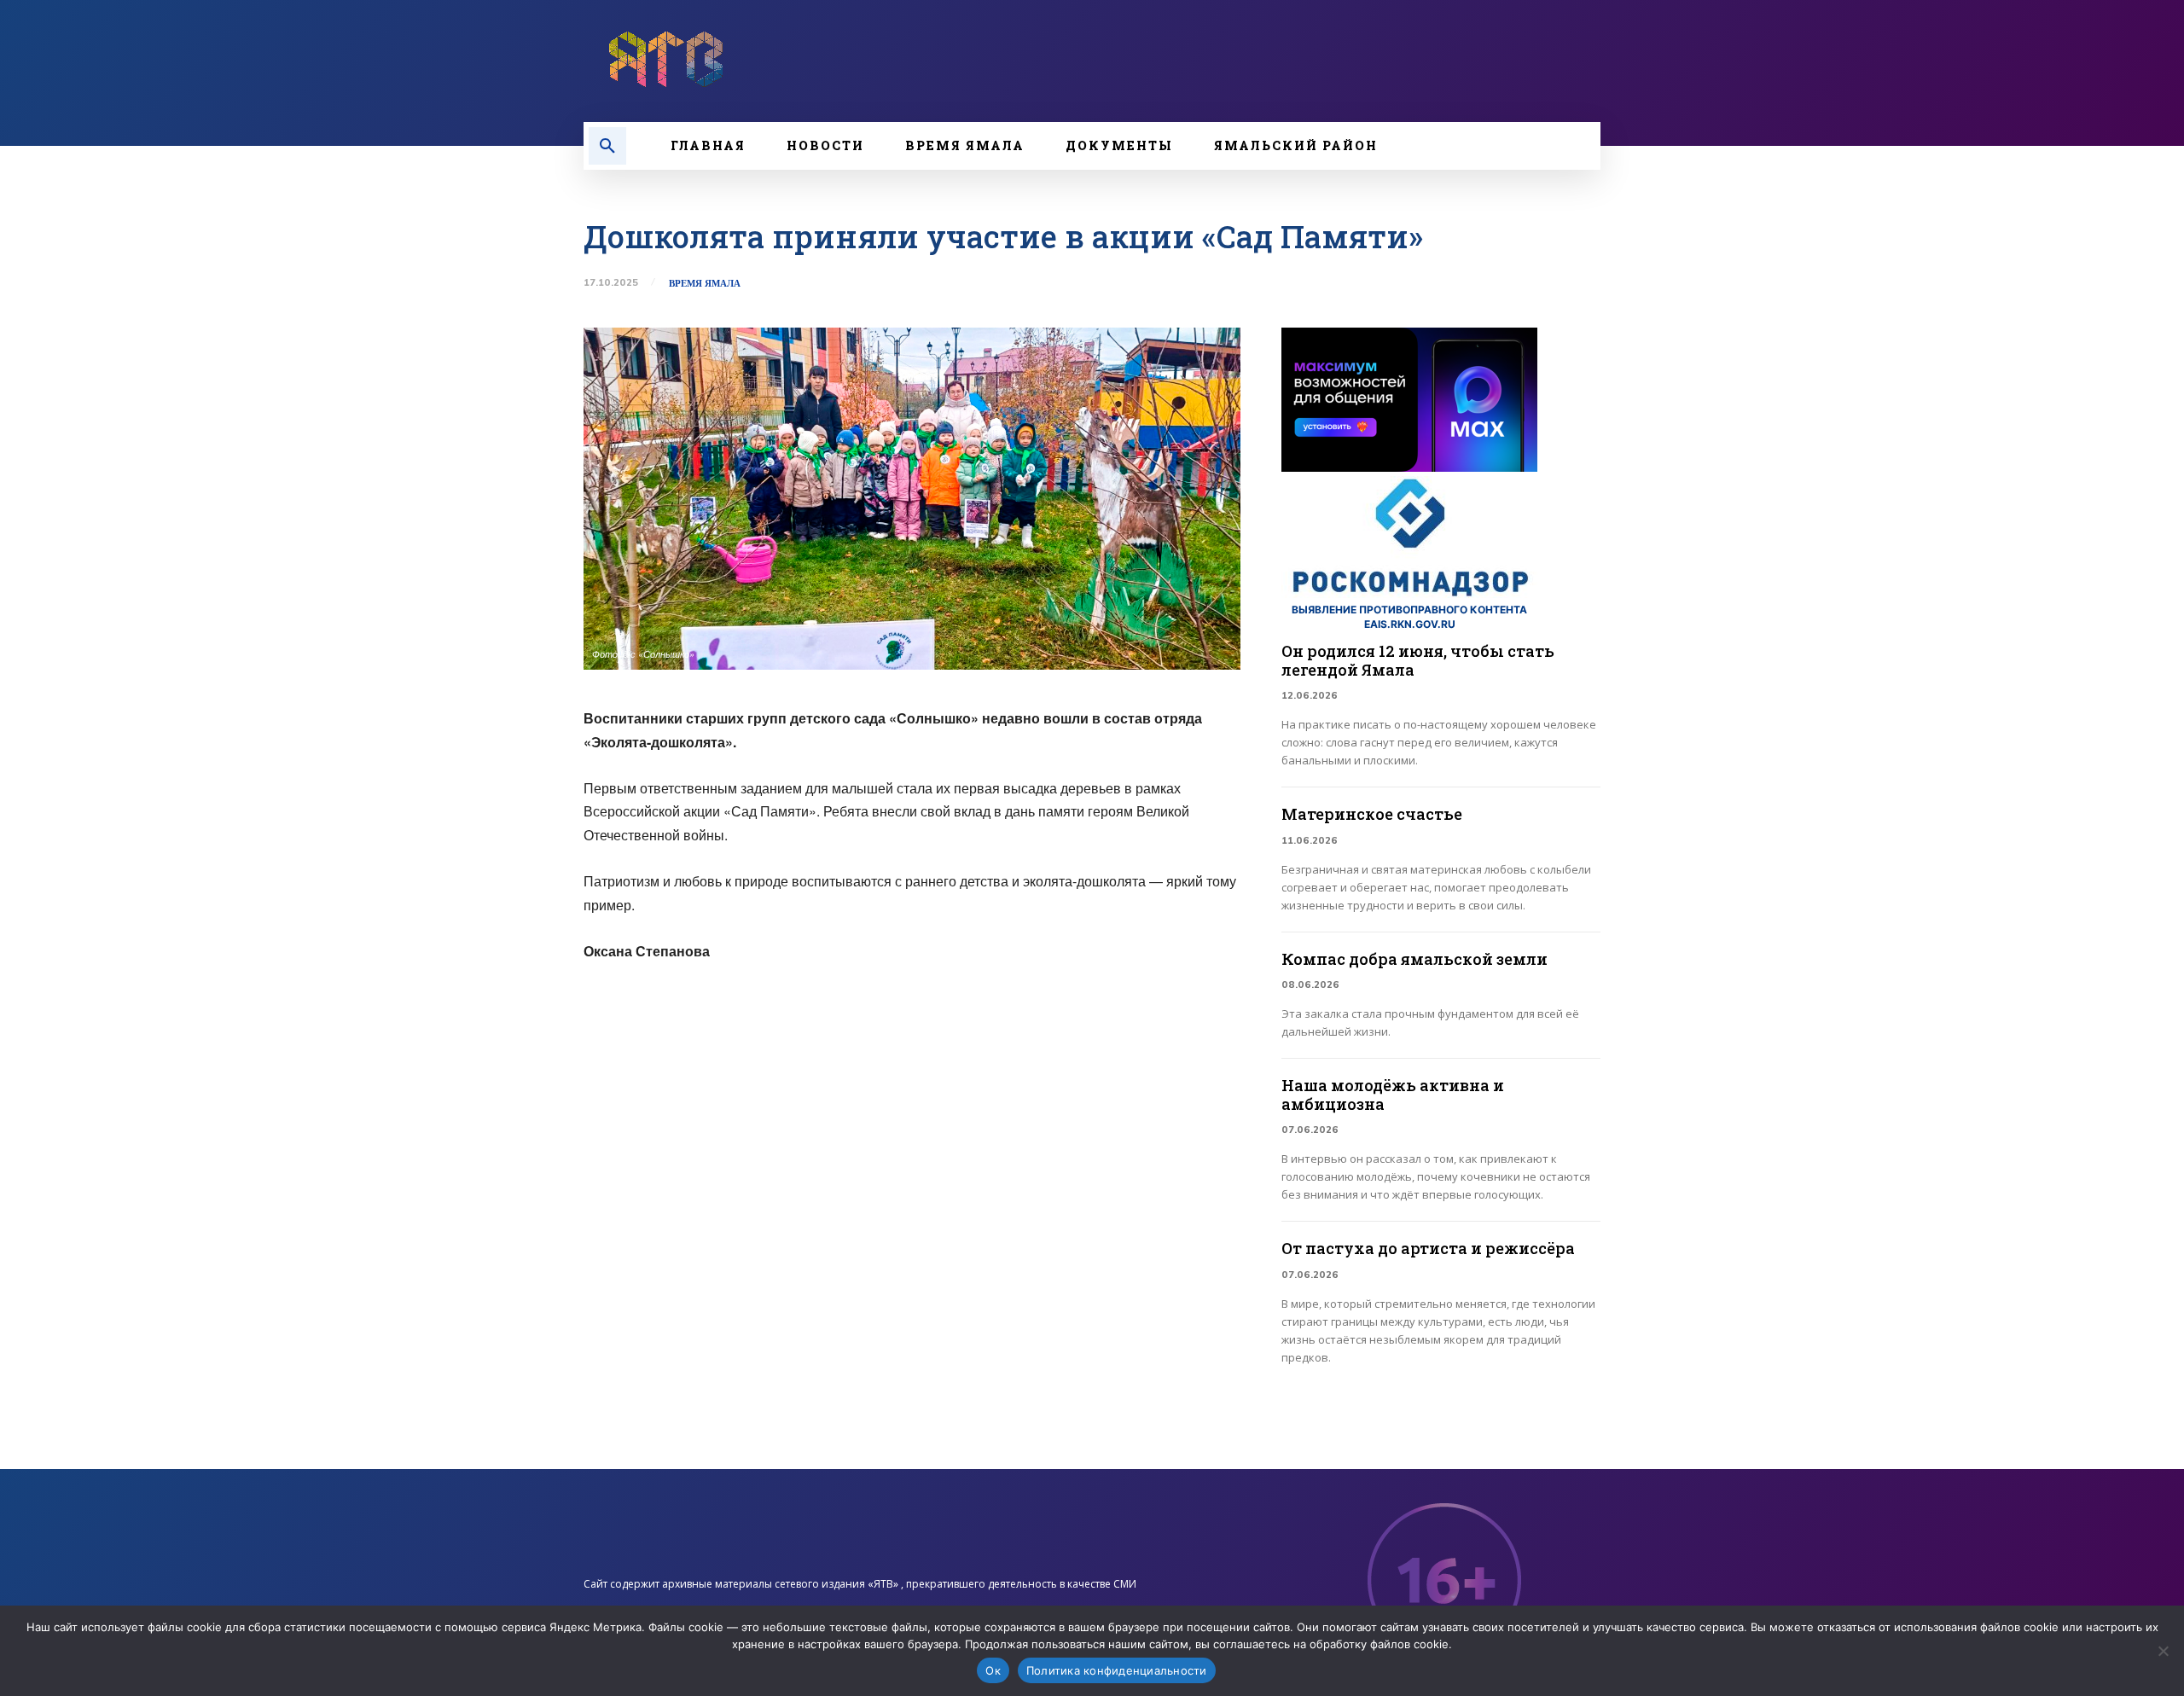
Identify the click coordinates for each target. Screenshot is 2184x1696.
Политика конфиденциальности (1117, 1670)
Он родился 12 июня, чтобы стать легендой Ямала (1418, 660)
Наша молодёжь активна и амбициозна (1393, 1095)
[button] (607, 146)
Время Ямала (705, 284)
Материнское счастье (1372, 814)
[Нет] (2163, 1651)
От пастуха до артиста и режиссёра (1428, 1248)
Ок (993, 1670)
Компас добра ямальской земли (1414, 959)
